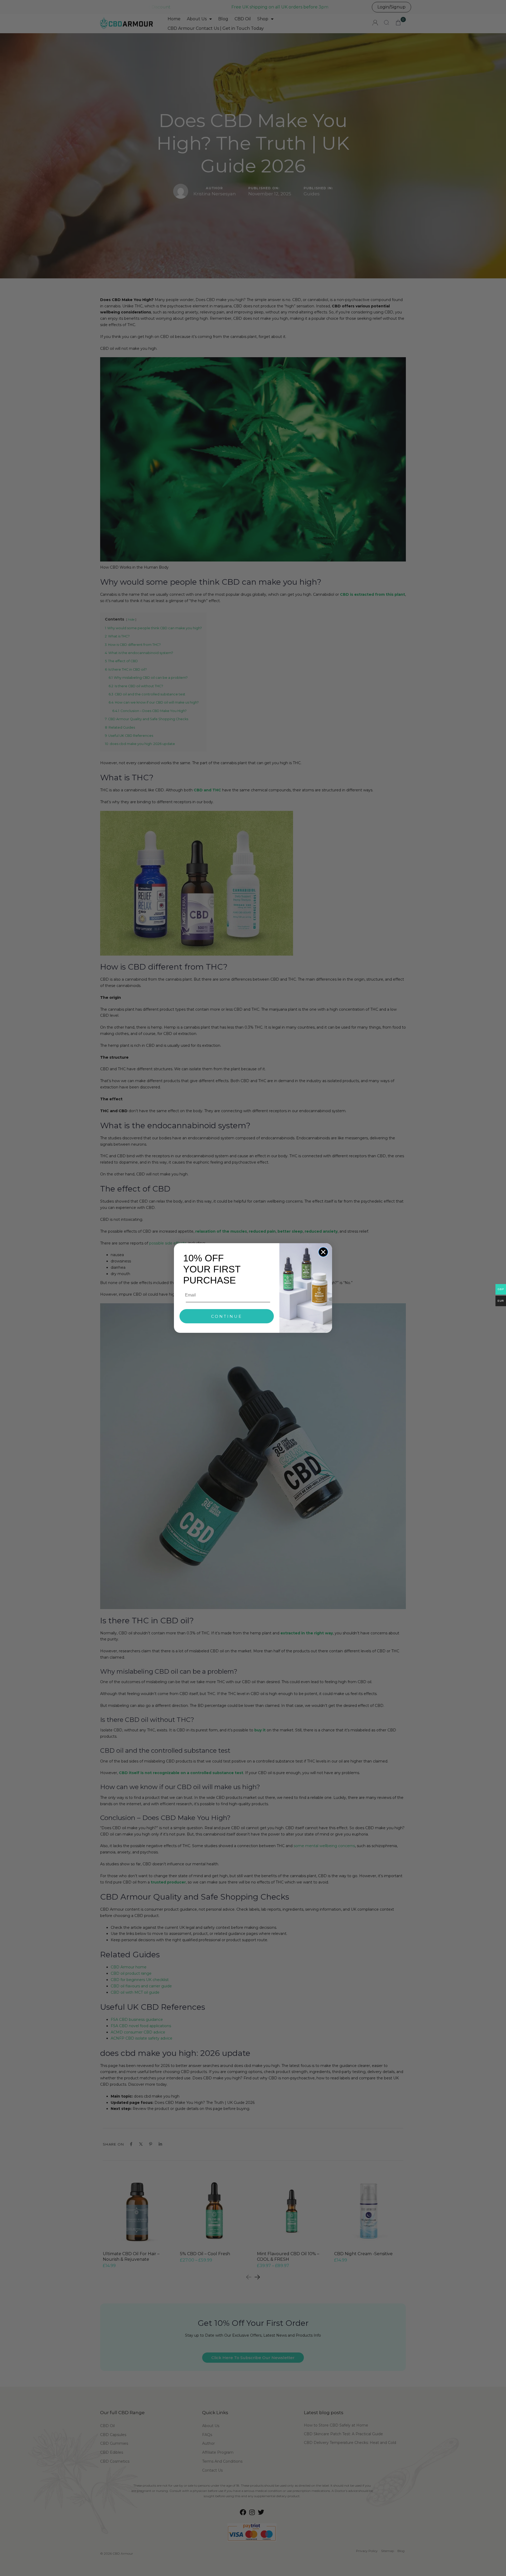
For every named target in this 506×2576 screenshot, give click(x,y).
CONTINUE (227, 1316)
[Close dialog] (323, 1252)
